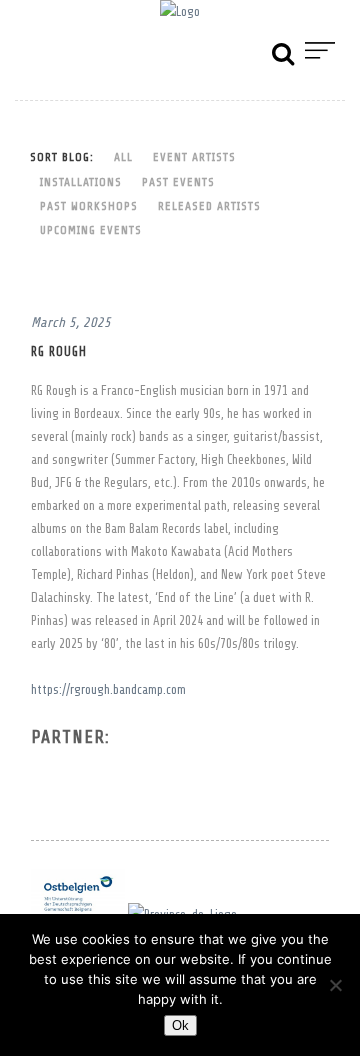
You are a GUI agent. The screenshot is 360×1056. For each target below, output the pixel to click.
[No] (335, 985)
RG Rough (59, 352)
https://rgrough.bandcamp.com (108, 689)
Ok (180, 1025)
